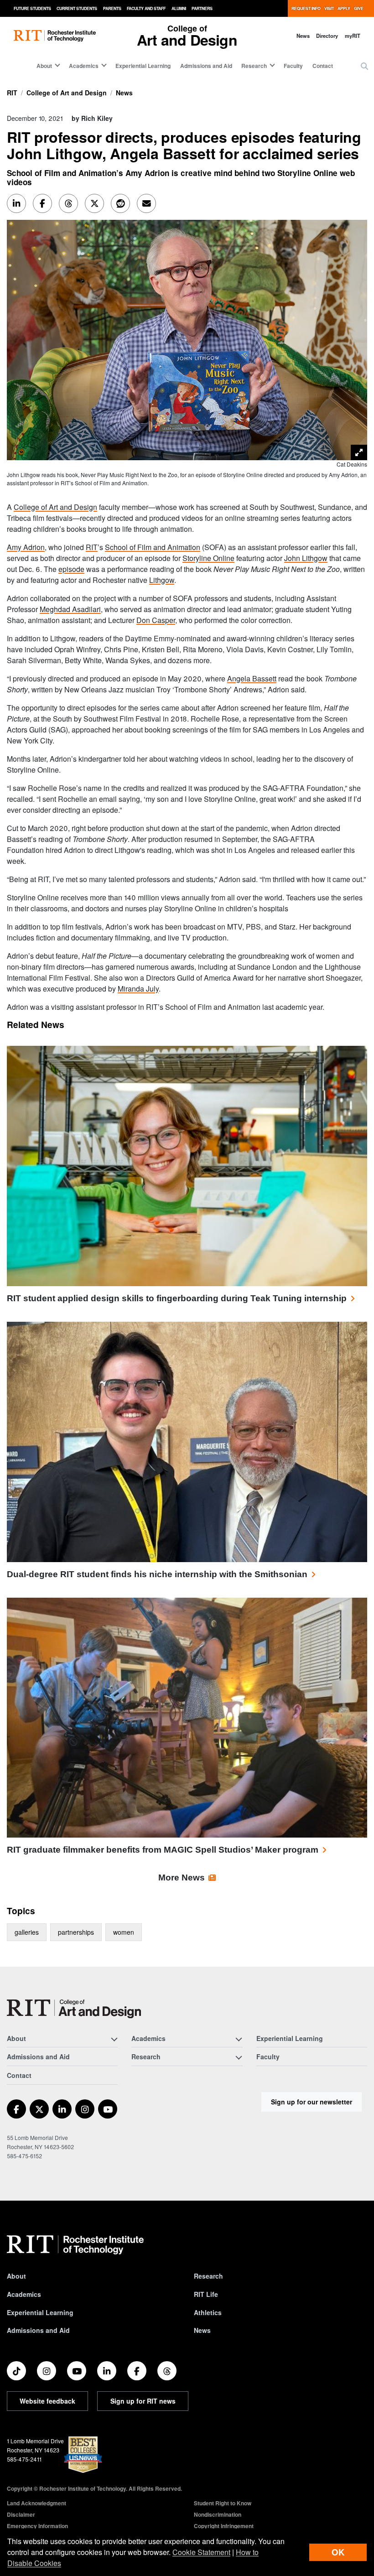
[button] (364, 66)
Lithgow (162, 580)
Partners (202, 8)
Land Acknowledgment (36, 2503)
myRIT (353, 36)
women (124, 1932)
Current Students (77, 8)
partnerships (76, 1932)
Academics (24, 2294)
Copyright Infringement (224, 2526)
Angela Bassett (252, 678)
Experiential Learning (143, 66)
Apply (344, 8)
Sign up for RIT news (143, 2401)
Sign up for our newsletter (312, 2102)
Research (208, 2276)
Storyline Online (208, 558)
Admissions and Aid (206, 66)
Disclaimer (21, 2514)
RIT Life (206, 2294)
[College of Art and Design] (74, 2009)
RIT (12, 93)
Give (359, 8)
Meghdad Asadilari (70, 609)
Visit (329, 8)
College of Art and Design (67, 93)
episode (71, 569)
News (303, 36)
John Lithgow (306, 558)
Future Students (32, 8)
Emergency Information (37, 2526)
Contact (323, 66)
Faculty (293, 66)
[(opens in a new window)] (16, 2109)
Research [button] (254, 66)
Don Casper (156, 620)
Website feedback (47, 2401)
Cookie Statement (201, 2552)
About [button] (44, 66)
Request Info (306, 8)
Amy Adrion (26, 547)
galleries (27, 1932)
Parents (112, 8)
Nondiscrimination (218, 2514)
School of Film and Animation (153, 547)
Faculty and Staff (146, 8)
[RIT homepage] (55, 36)
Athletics (208, 2312)
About (16, 2276)
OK (338, 2552)
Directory (327, 36)
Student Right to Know (223, 2503)
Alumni (179, 8)
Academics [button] (84, 66)
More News (182, 1877)
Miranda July (138, 989)
